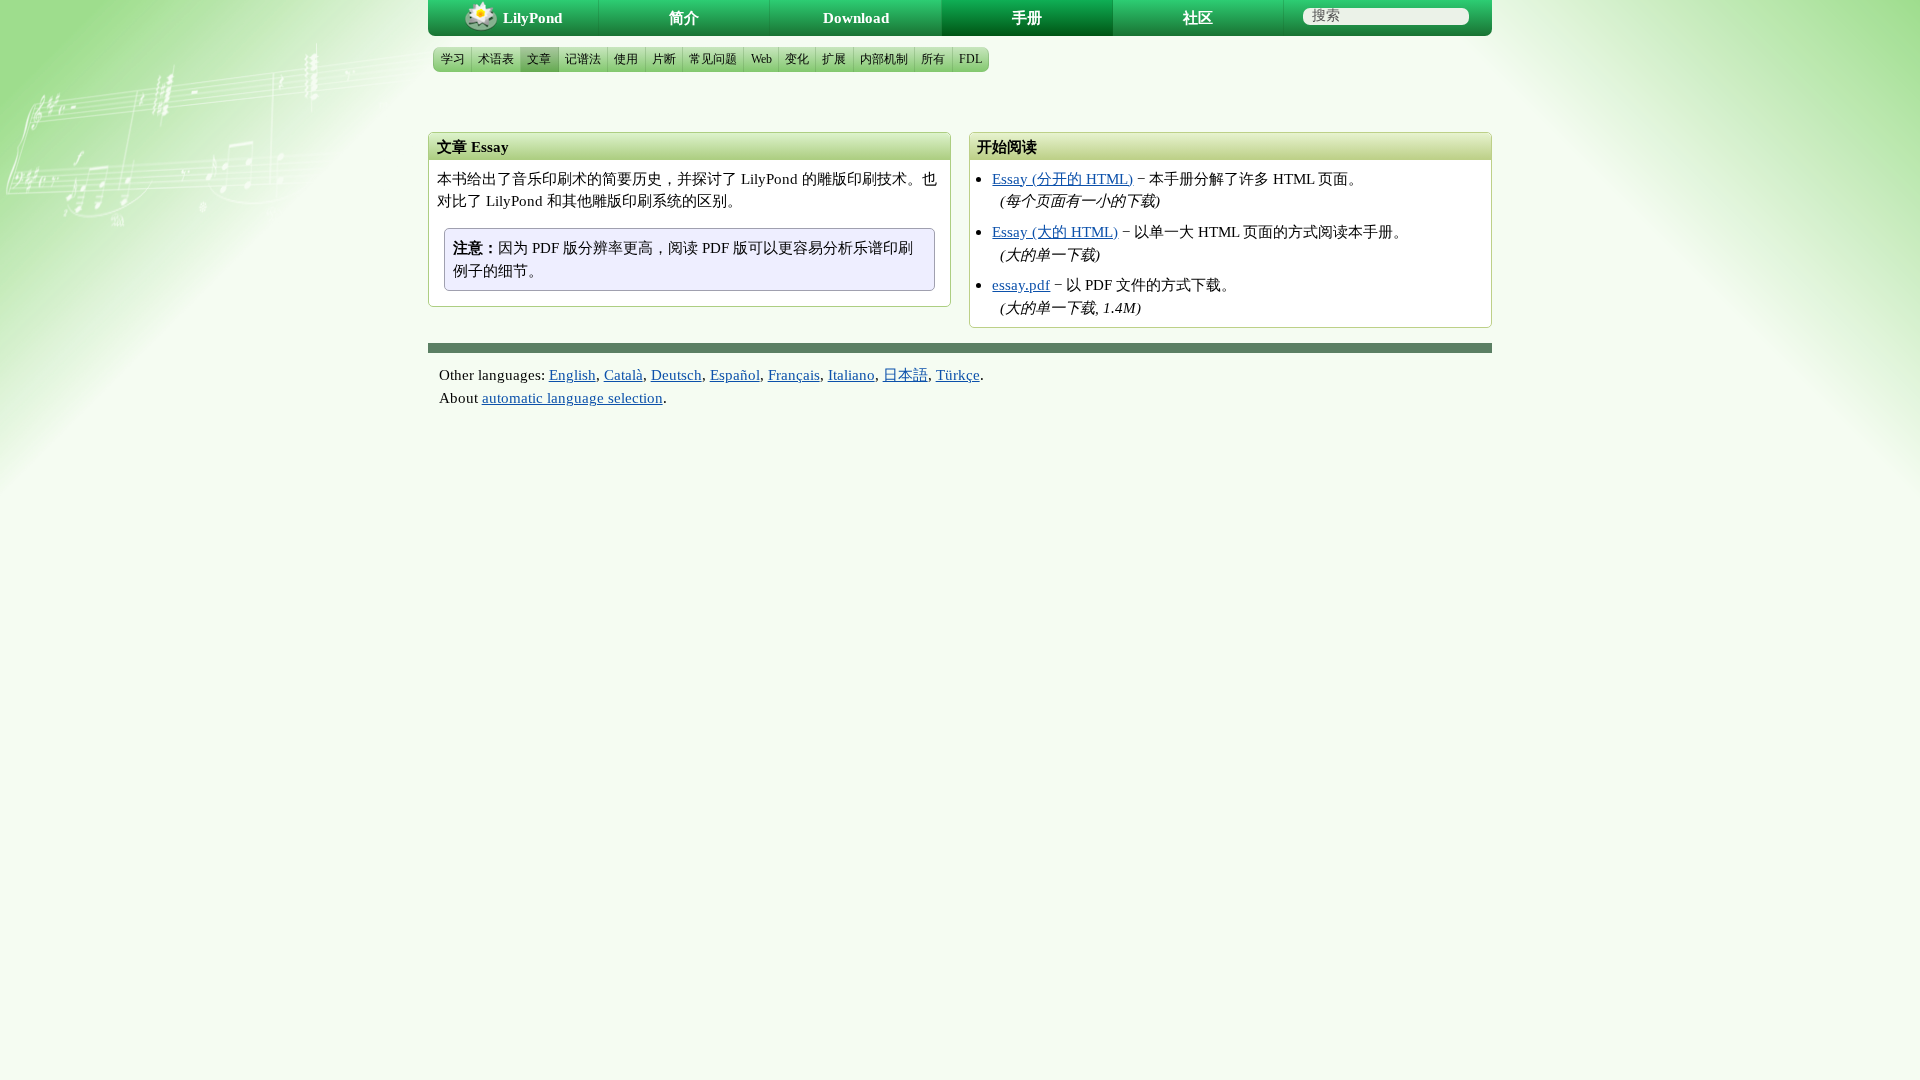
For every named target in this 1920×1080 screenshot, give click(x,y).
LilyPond (532, 17)
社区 (1198, 17)
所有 (933, 59)
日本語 (905, 374)
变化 (797, 59)
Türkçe (958, 374)
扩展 (834, 59)
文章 (539, 59)
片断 (664, 59)
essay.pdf (1021, 284)
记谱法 (583, 59)
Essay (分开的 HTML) (1062, 178)
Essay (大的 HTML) (1055, 231)
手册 (1027, 17)
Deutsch (676, 374)
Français (794, 374)
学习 (453, 59)
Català (623, 374)
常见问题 (713, 59)
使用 (626, 59)
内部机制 (884, 59)
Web (761, 59)
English (572, 374)
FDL (970, 59)
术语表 (496, 59)
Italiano (851, 374)
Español (735, 374)
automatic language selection (572, 397)
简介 (684, 17)
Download (856, 17)
